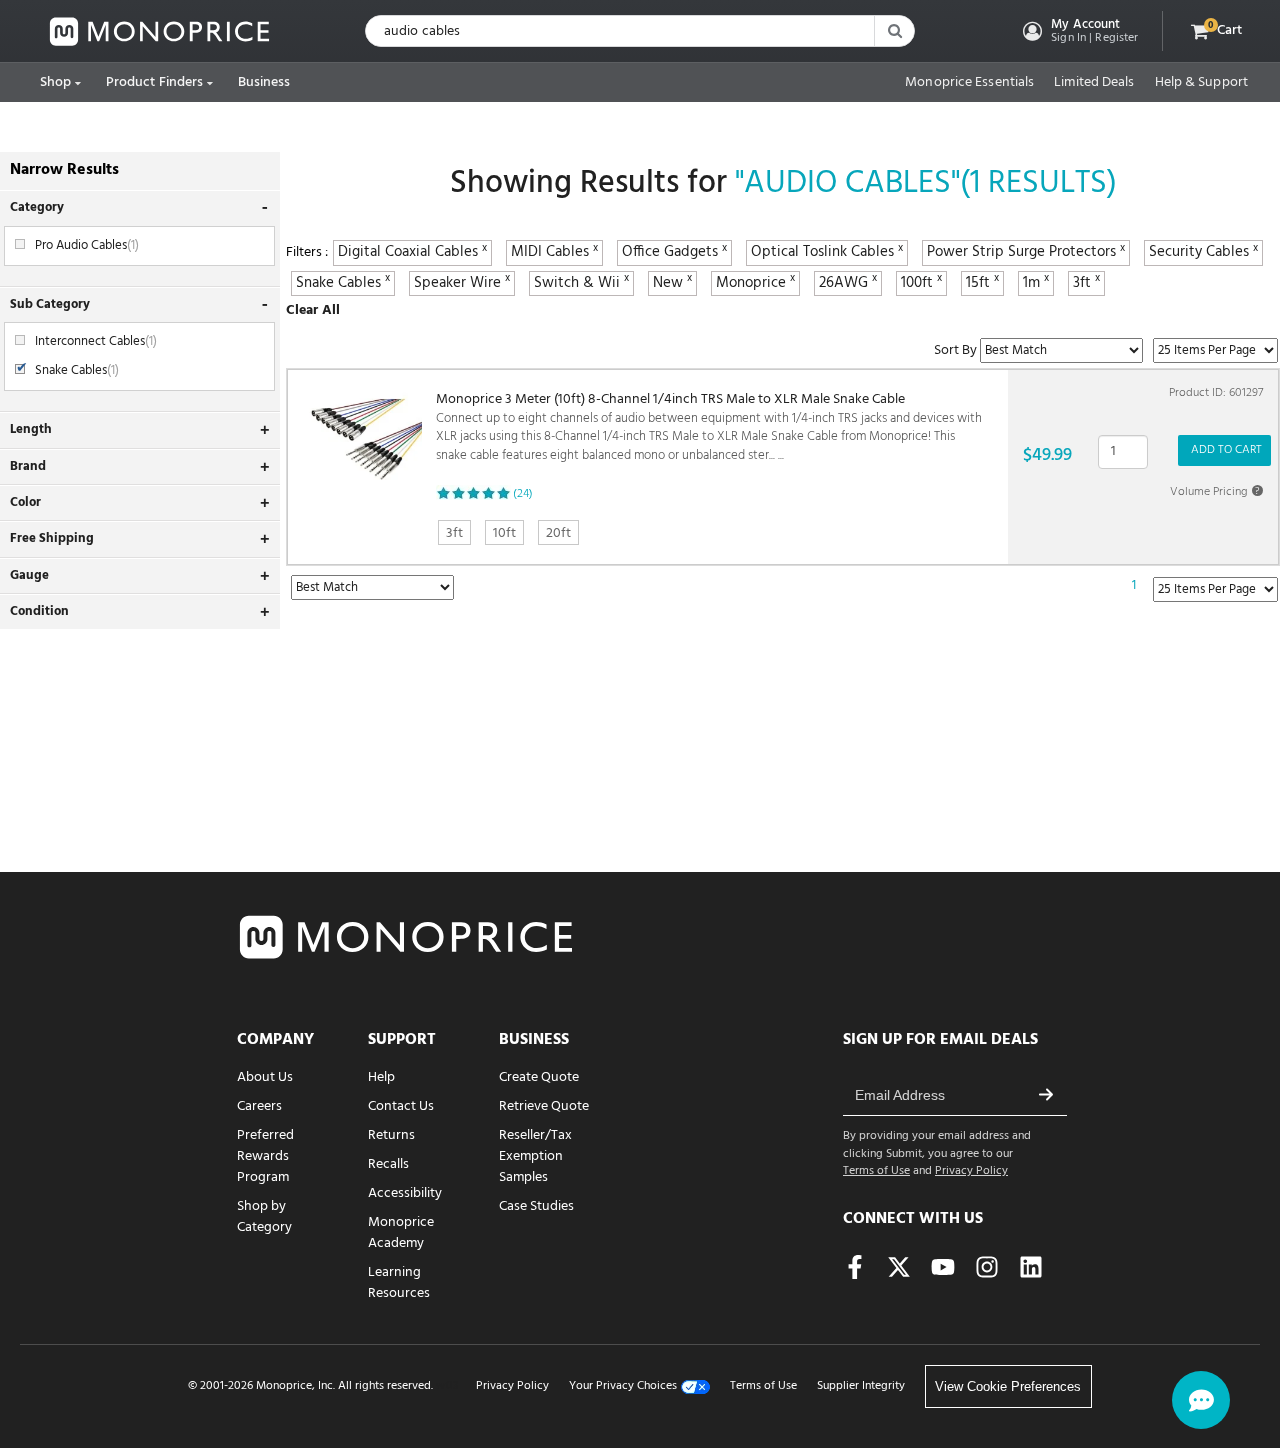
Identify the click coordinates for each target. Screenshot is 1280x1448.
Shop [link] (55, 82)
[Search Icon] (894, 31)
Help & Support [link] (1201, 83)
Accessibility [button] (405, 1193)
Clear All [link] (313, 310)
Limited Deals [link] (1094, 83)
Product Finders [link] (155, 82)
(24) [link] (523, 494)
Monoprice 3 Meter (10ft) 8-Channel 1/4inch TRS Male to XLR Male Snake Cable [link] (709, 428)
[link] (160, 31)
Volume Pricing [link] (1215, 492)
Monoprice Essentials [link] (969, 83)
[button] (1078, 31)
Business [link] (264, 82)
